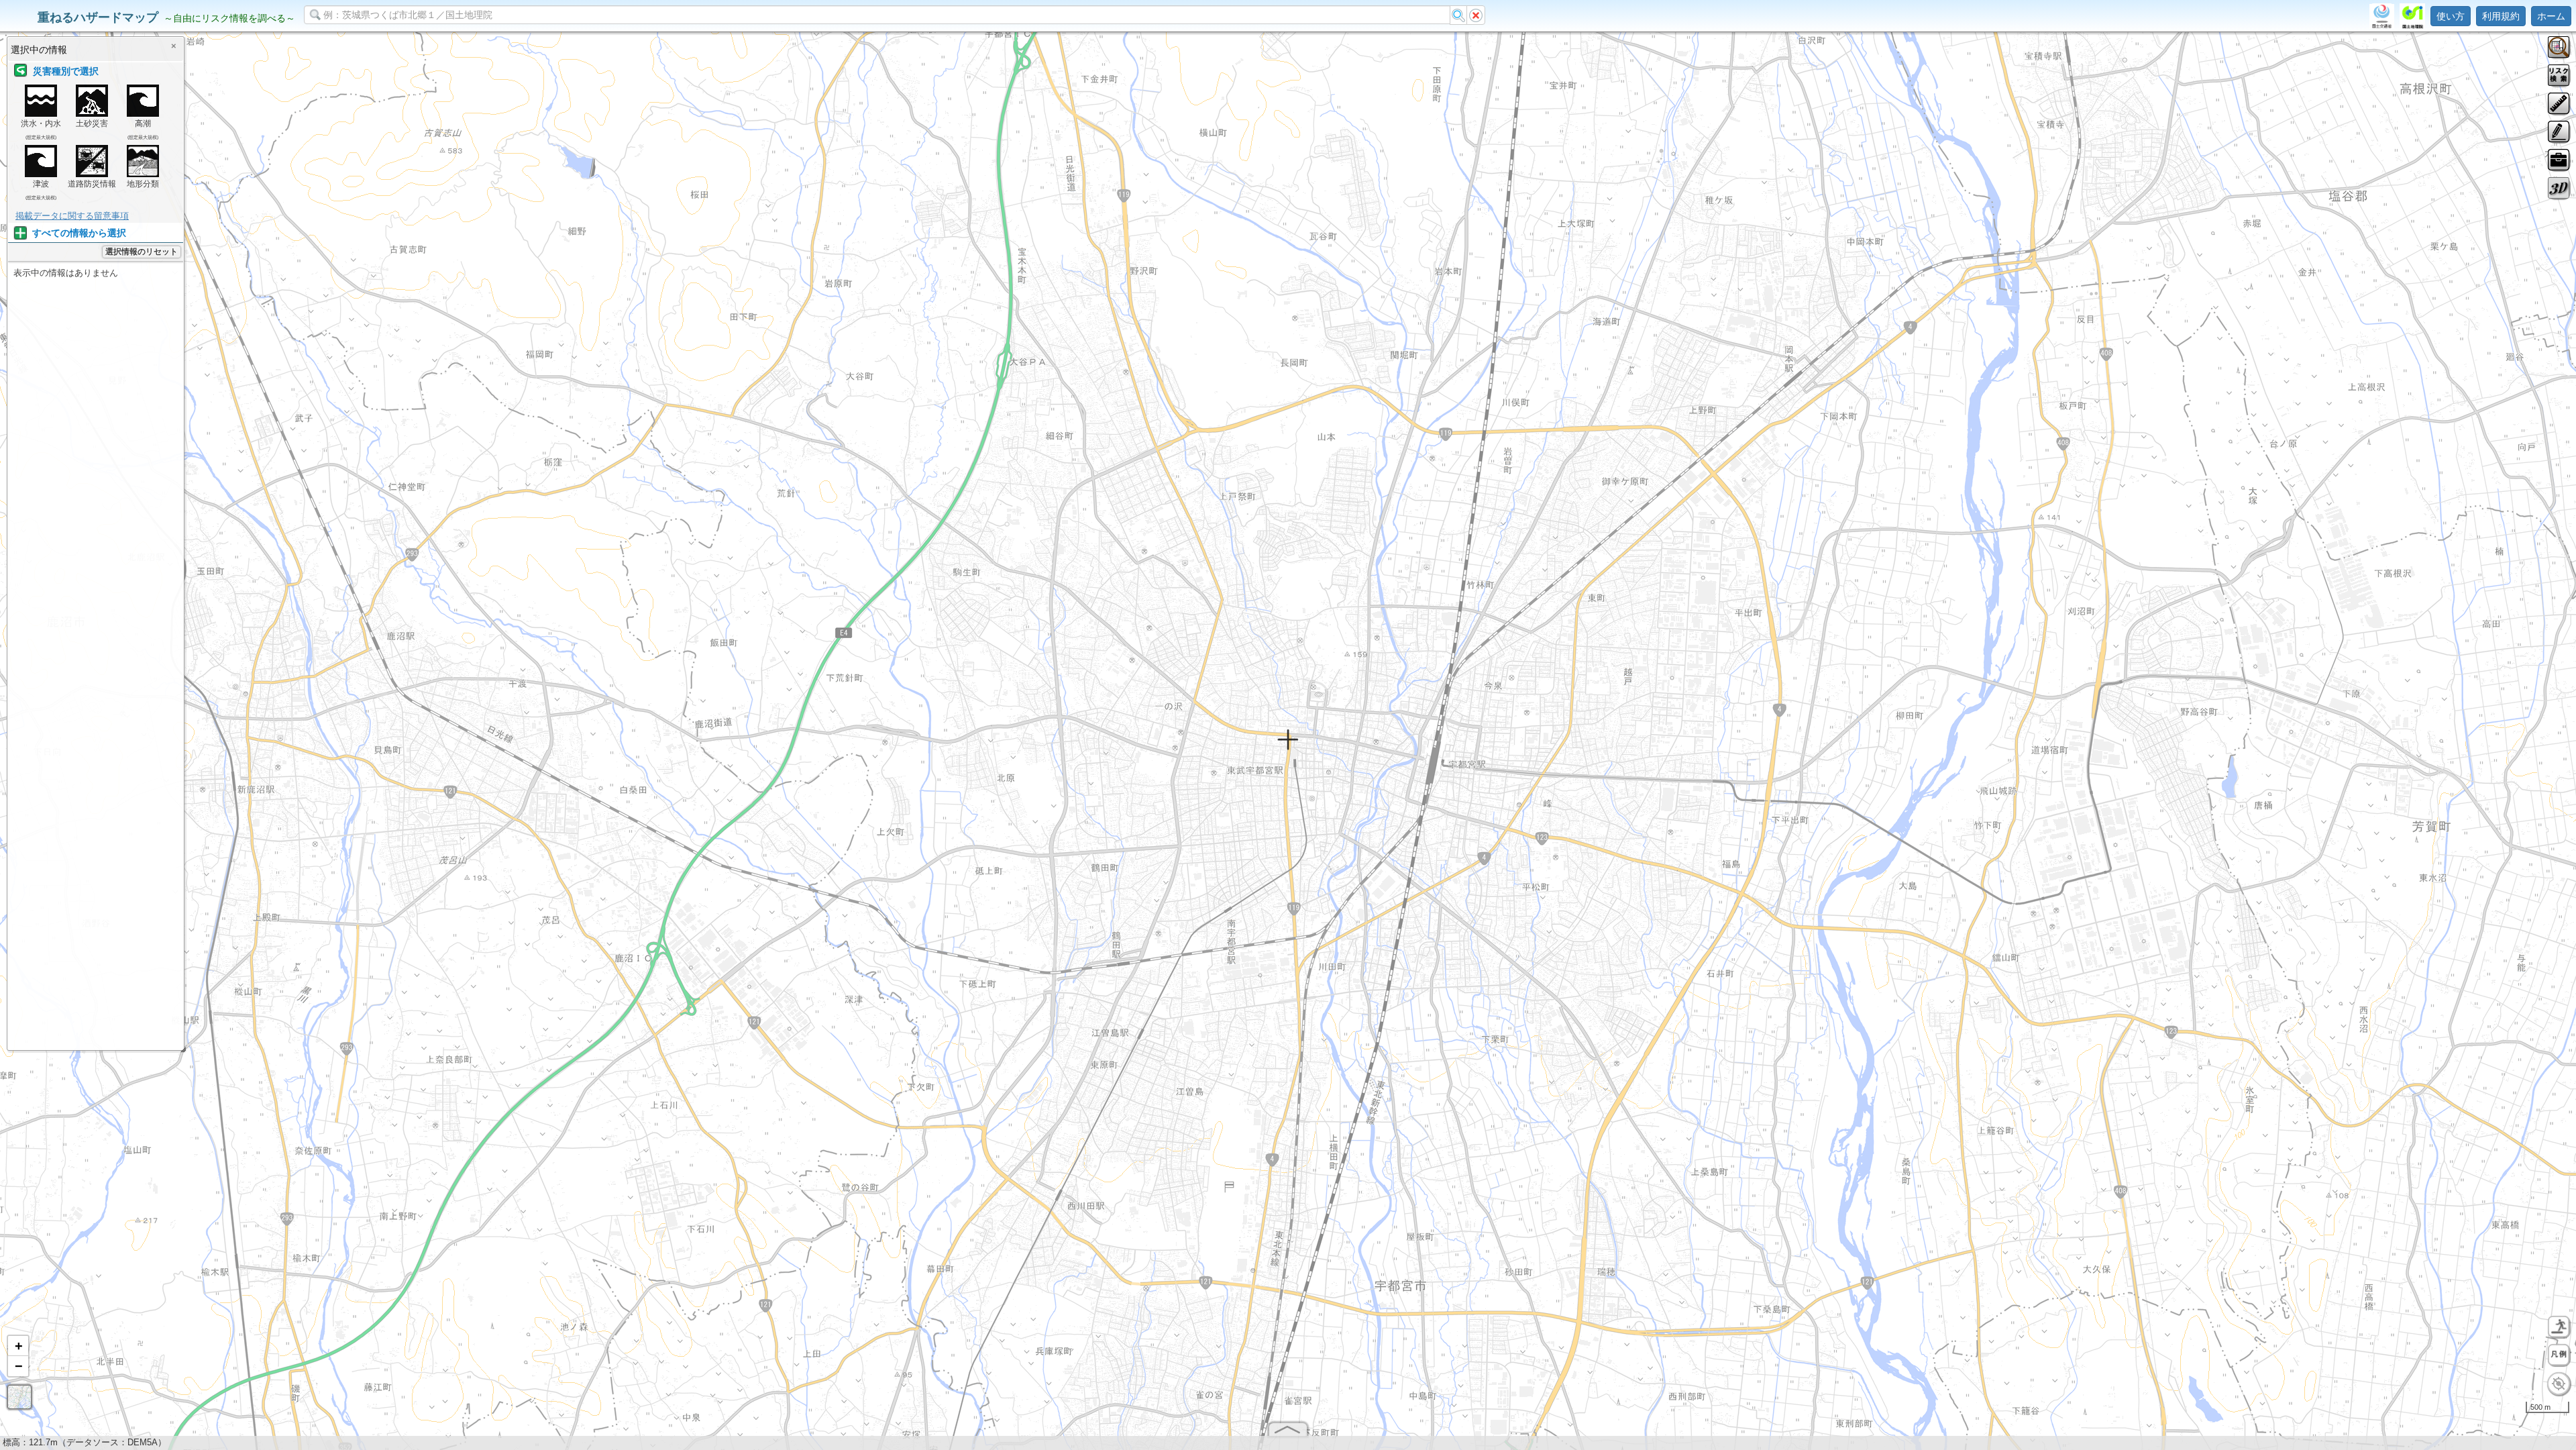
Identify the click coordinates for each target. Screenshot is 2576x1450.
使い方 (2451, 16)
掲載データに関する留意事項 (72, 216)
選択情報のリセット (142, 252)
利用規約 (2501, 16)
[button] (18, 1346)
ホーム (2551, 16)
